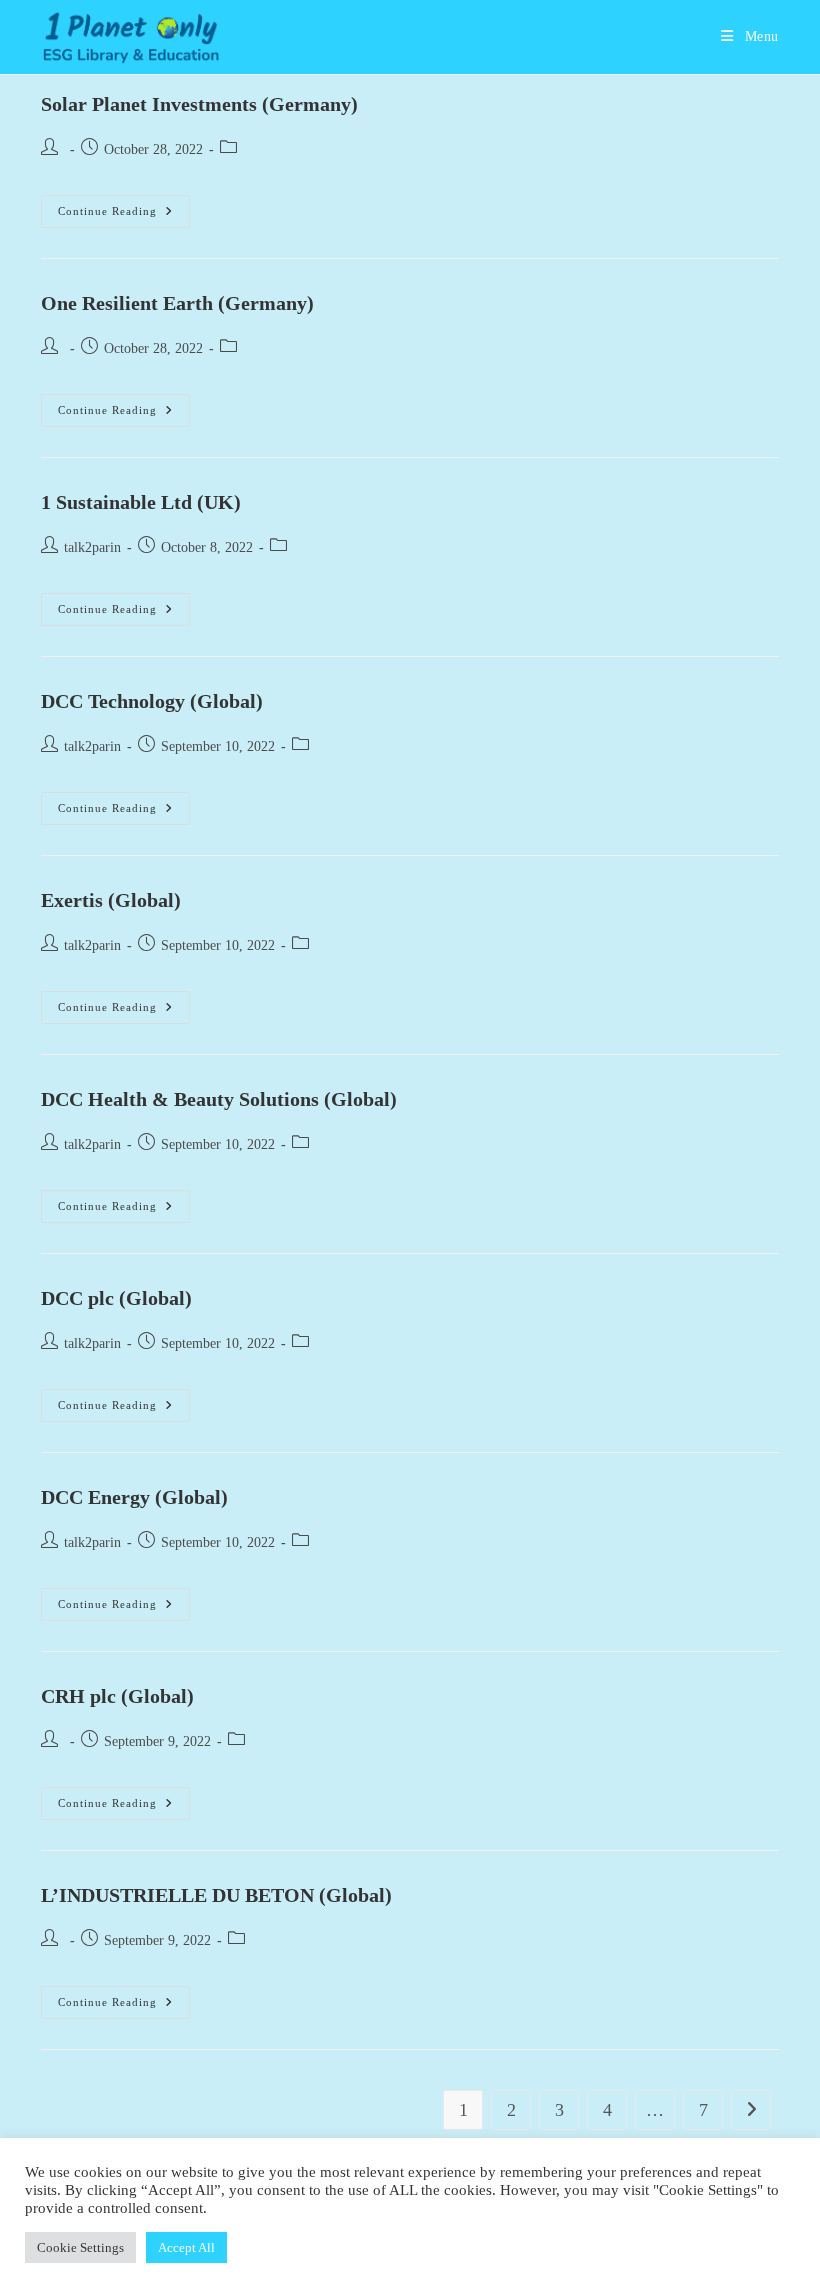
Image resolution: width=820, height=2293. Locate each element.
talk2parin (92, 547)
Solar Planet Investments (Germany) (199, 104)
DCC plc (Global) (116, 1298)
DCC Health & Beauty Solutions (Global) (219, 1099)
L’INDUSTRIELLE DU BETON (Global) (216, 1895)
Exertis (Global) (111, 900)
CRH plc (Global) (117, 1696)
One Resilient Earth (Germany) (177, 303)
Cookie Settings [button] (80, 2247)
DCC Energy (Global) (134, 1497)
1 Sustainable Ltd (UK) (141, 502)
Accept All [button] (186, 2247)
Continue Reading (124, 216)
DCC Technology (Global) (152, 701)
